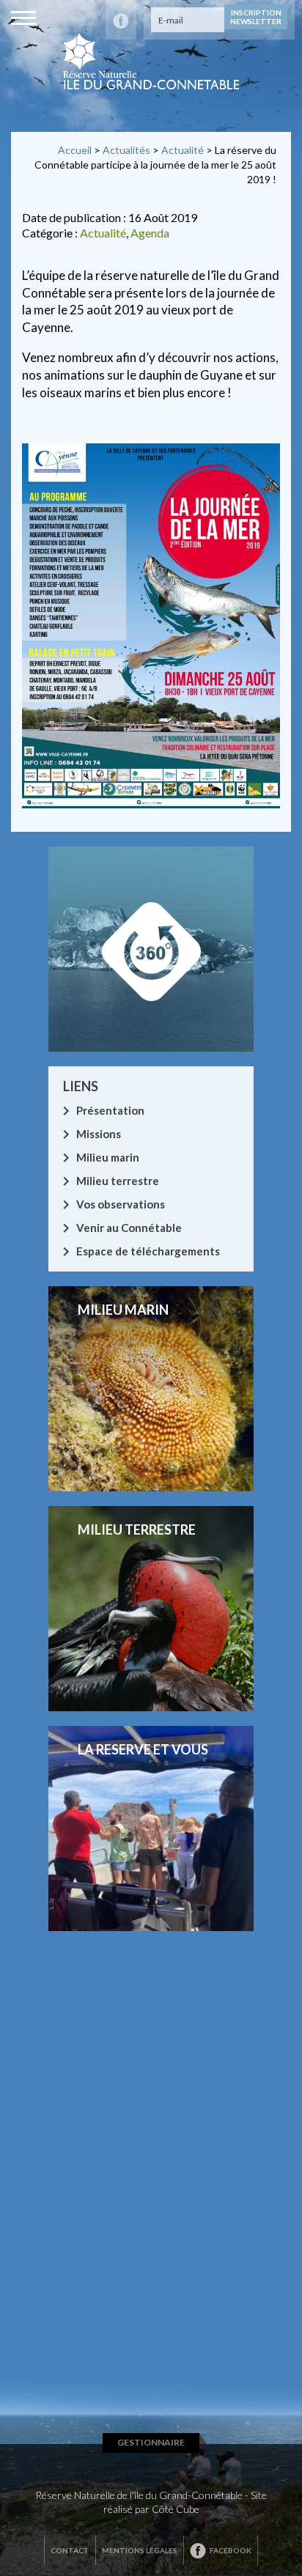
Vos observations (121, 1204)
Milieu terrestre (118, 1181)
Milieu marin (108, 1157)
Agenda (150, 233)
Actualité (183, 150)
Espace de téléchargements (148, 1251)
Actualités (126, 150)
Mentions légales (140, 2550)
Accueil (75, 150)
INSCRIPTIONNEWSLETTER (256, 17)
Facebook (231, 2550)
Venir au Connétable (129, 1228)
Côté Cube (176, 2509)
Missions (99, 1134)
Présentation (110, 1110)
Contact (70, 2550)
